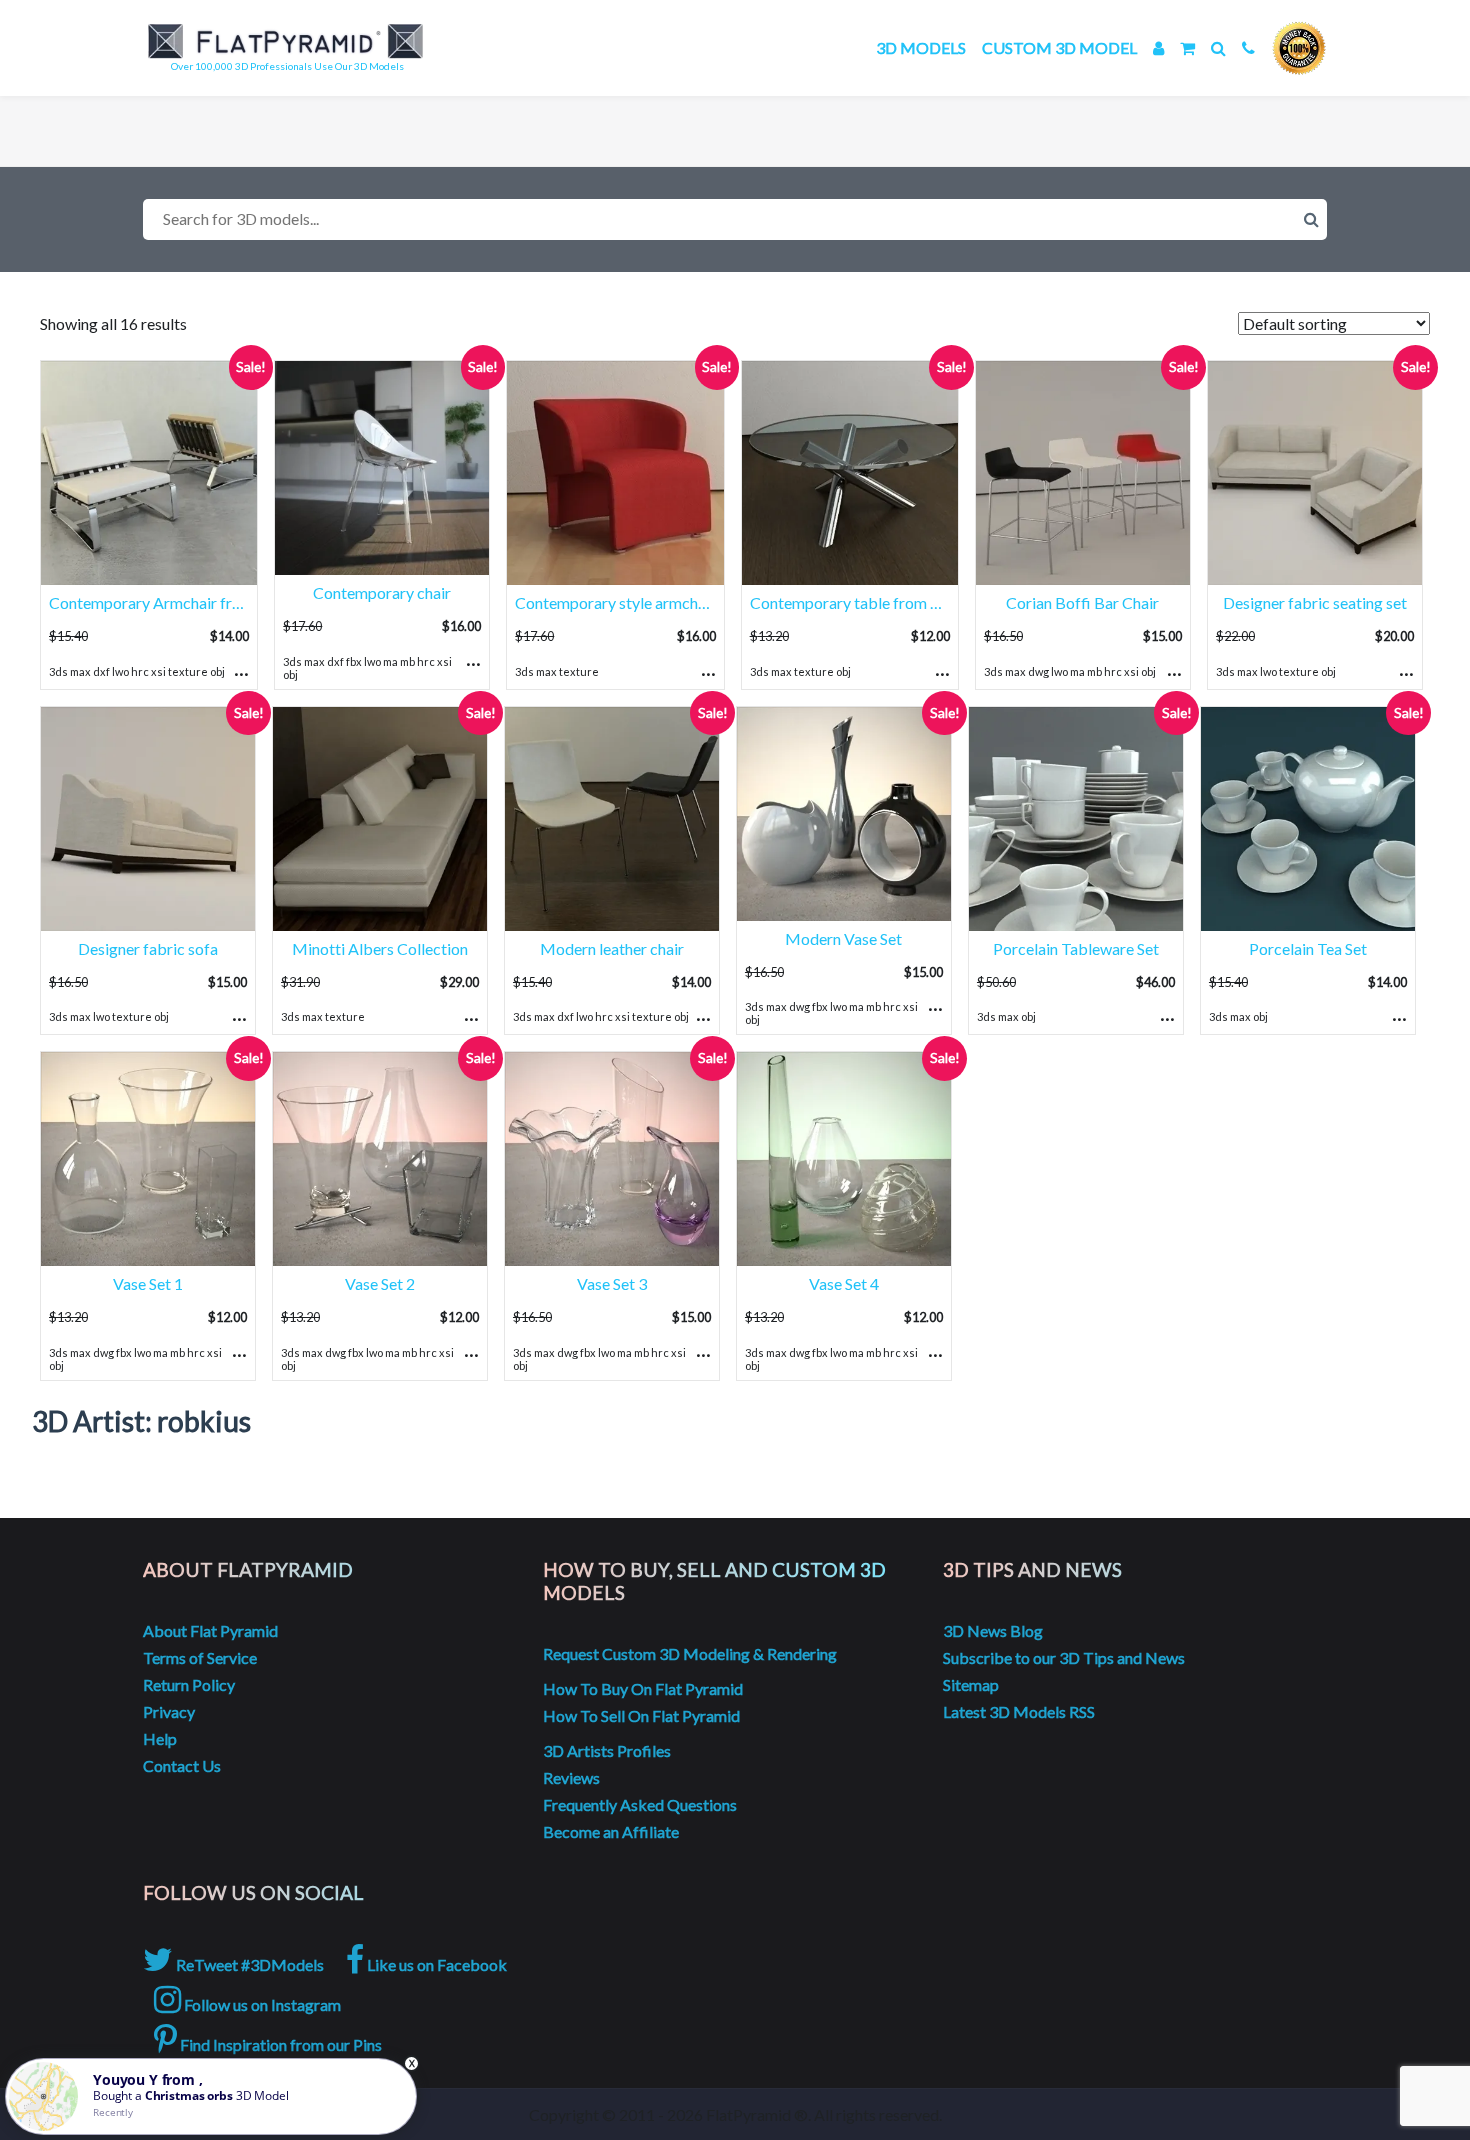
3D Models (921, 47)
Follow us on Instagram (261, 2004)
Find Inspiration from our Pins (279, 2044)
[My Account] (1158, 47)
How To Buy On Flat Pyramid (643, 1688)
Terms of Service (200, 1657)
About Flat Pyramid (210, 1630)
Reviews (571, 1777)
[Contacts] (1248, 47)
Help (160, 1738)
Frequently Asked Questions (640, 1804)
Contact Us (182, 1765)
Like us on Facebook (435, 1964)
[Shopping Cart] (1187, 47)
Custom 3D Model (1059, 47)
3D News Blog (993, 1630)
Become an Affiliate (611, 1831)
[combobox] (735, 219)
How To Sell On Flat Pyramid (641, 1715)
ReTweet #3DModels (248, 1964)
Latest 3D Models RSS (1019, 1711)
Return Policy (189, 1684)
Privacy (169, 1711)
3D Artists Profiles (607, 1750)
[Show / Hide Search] (1218, 47)
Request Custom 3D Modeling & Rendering (690, 1653)
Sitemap (971, 1684)
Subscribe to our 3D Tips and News (1064, 1657)
